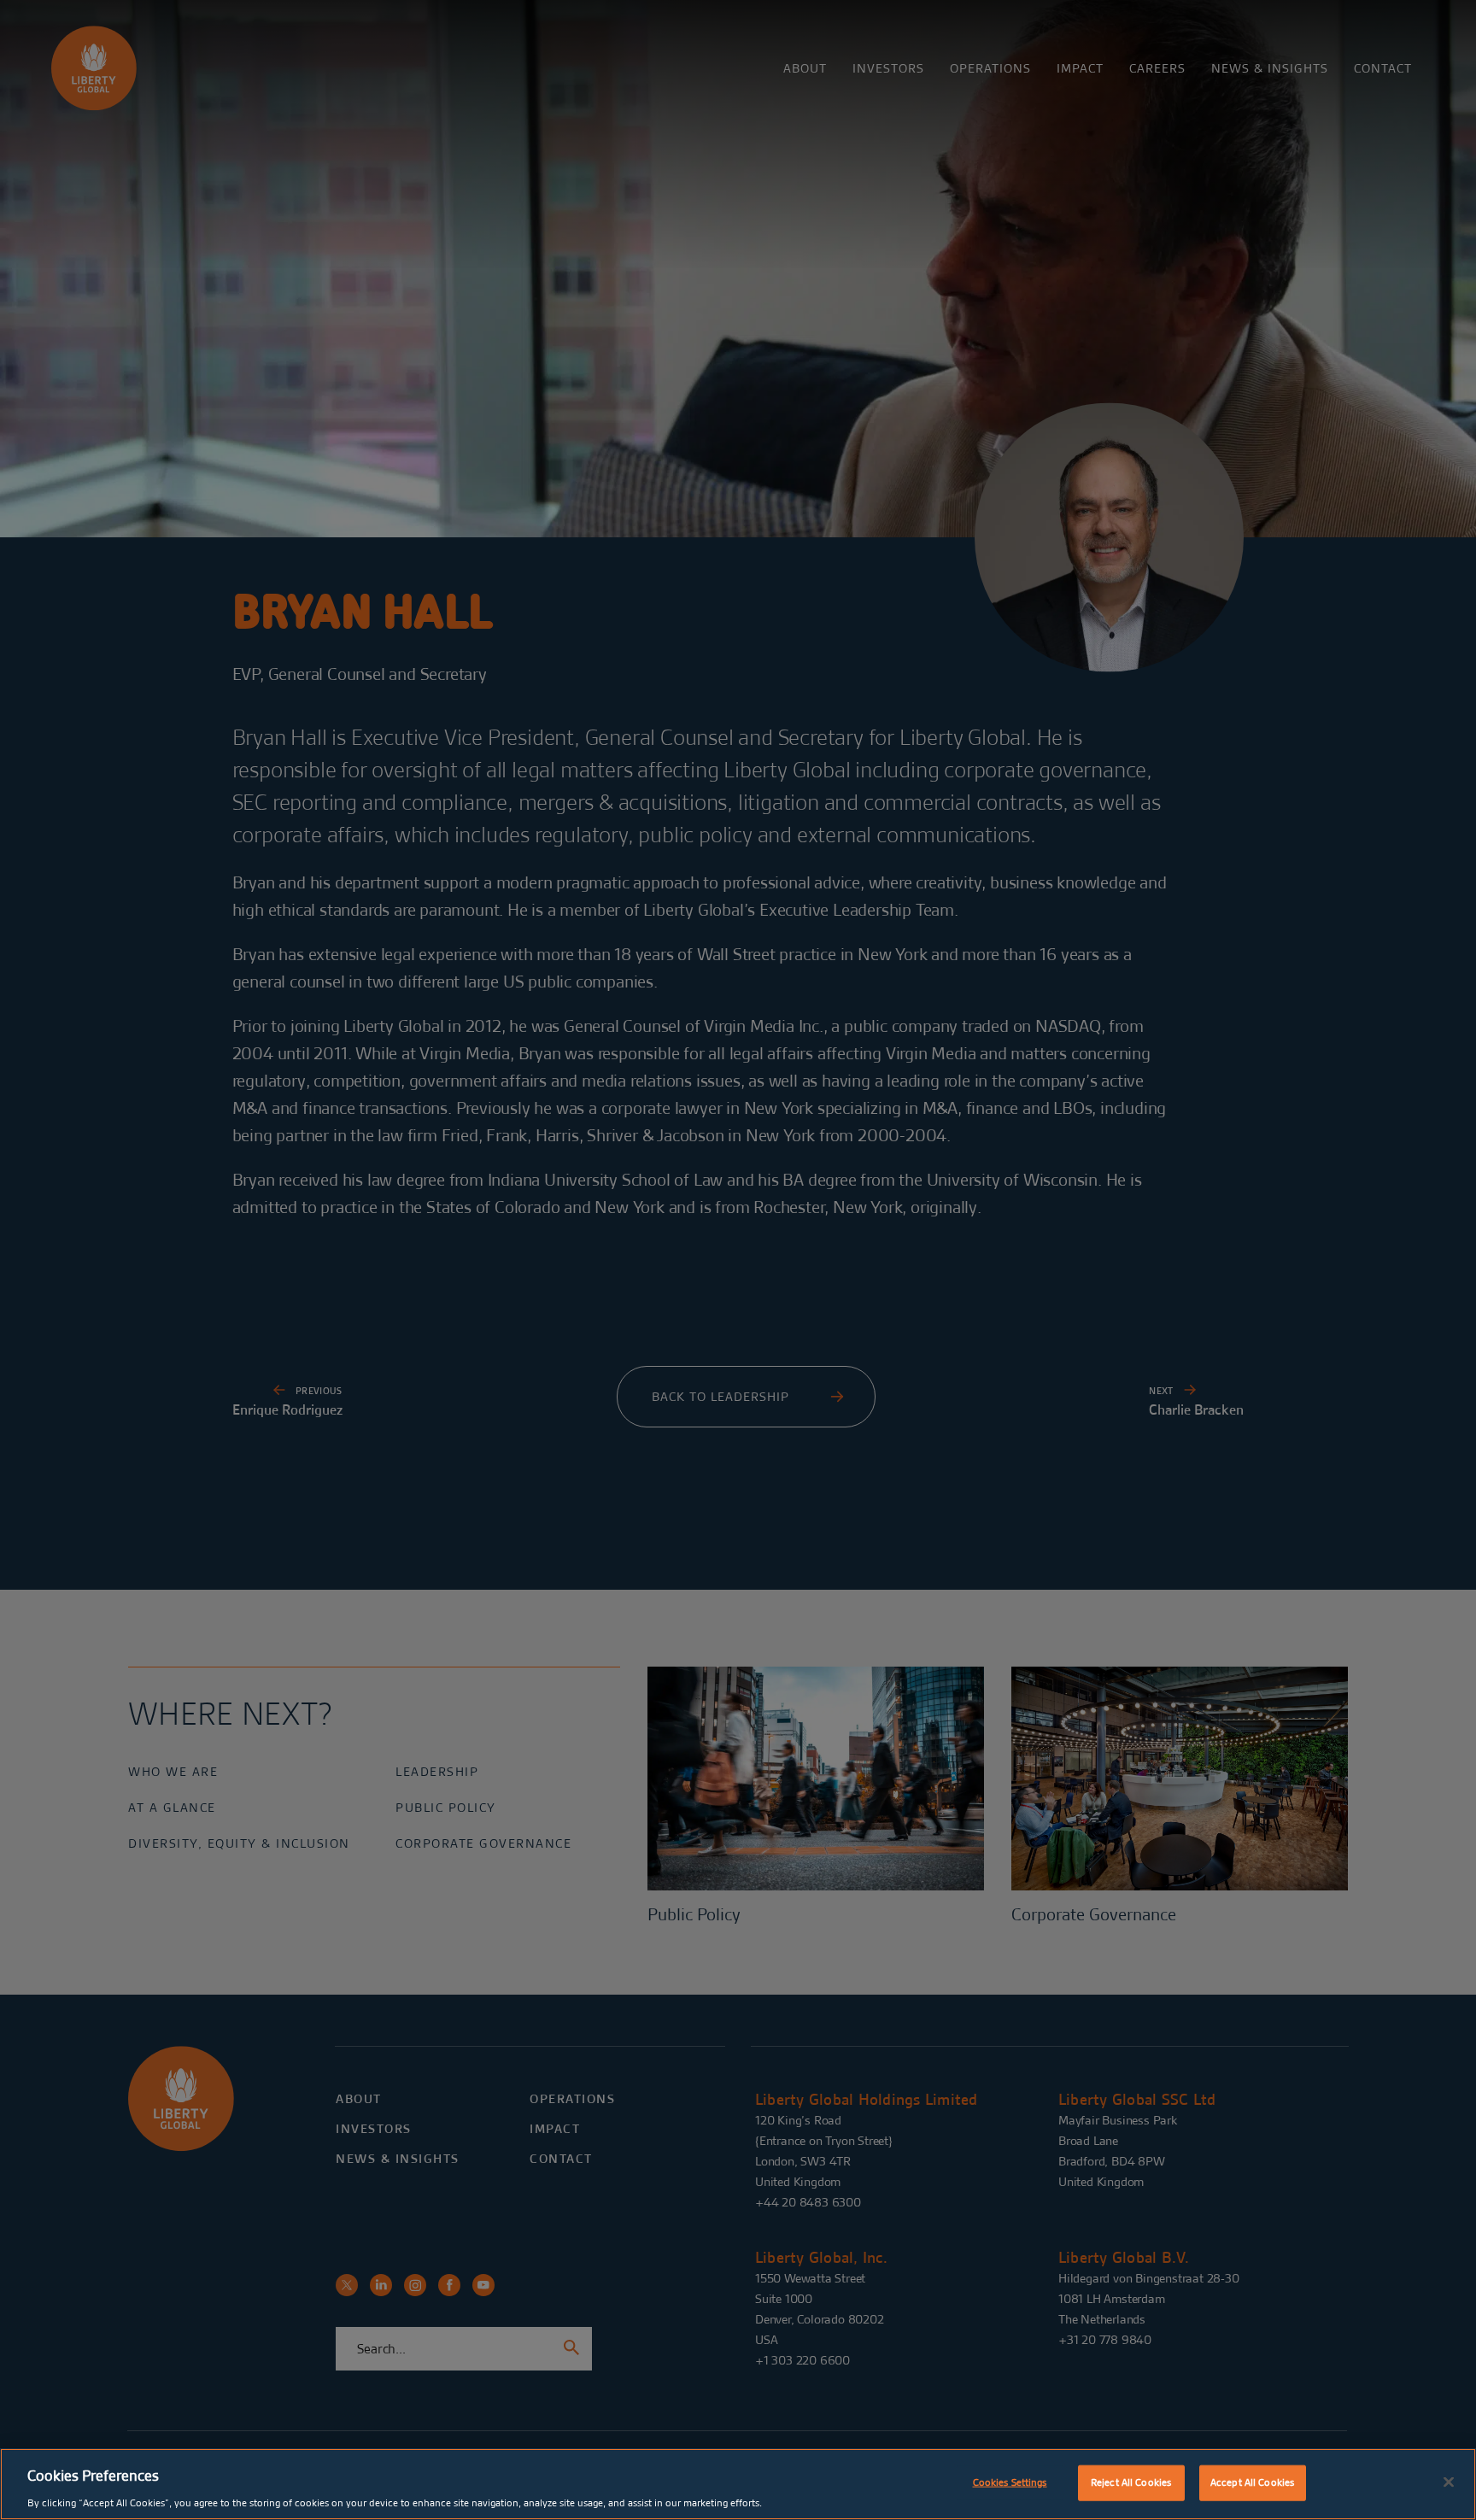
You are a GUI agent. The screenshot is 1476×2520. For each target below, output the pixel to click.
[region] (738, 2484)
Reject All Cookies (1131, 2482)
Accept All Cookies (1252, 2482)
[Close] (1449, 2482)
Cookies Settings (1010, 2482)
